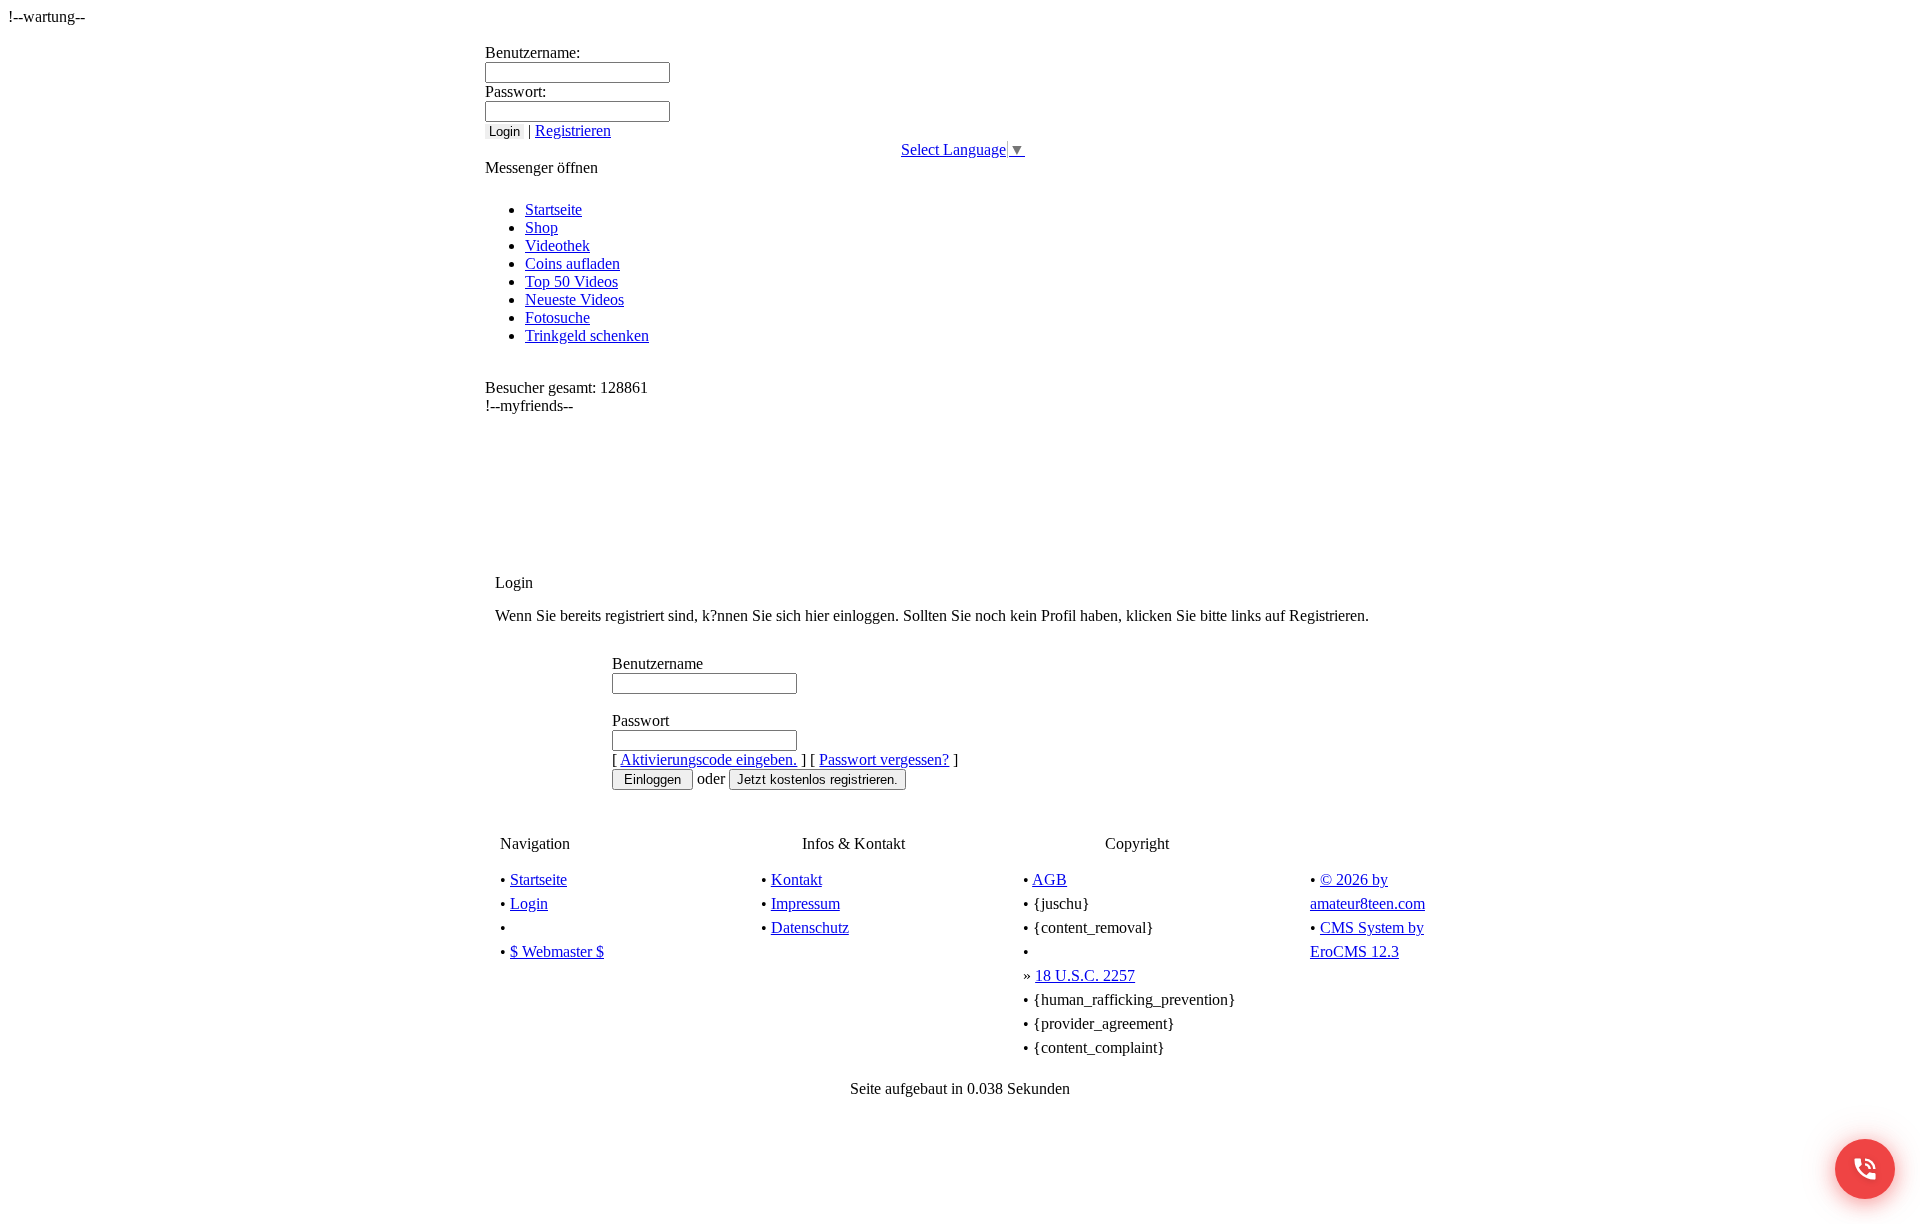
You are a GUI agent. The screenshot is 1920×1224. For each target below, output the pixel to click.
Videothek (557, 245)
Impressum (805, 903)
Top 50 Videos (571, 281)
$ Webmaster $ (557, 951)
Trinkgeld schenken (587, 335)
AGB (1049, 879)
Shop (541, 227)
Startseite (553, 209)
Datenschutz (810, 927)
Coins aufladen (572, 263)
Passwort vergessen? (884, 759)
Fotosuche (557, 317)
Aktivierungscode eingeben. (708, 759)
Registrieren (573, 130)
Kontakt (796, 879)
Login (529, 903)
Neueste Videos (574, 299)
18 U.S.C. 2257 (1085, 975)
